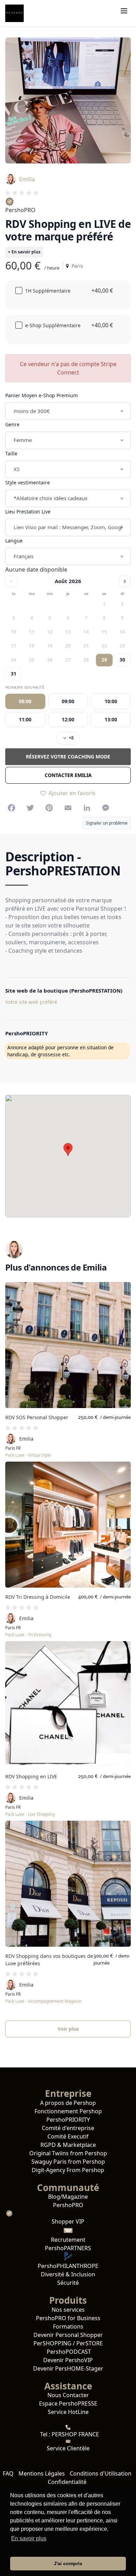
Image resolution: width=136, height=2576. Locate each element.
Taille (11, 453)
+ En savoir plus (24, 252)
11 (32, 632)
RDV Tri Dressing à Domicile (38, 1597)
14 (86, 632)
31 (14, 674)
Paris (76, 266)
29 (104, 660)
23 (122, 646)
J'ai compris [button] (68, 2563)
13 (68, 632)
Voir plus (68, 2029)
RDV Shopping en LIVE (31, 1776)
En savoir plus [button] (29, 2538)
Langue (14, 541)
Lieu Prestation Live (28, 512)
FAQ (8, 2473)
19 (50, 646)
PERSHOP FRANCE (75, 2434)
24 (14, 660)
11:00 (25, 719)
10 (14, 632)
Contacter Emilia (68, 775)
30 (122, 660)
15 (104, 632)
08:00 (25, 701)
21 (86, 646)
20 (68, 646)
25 (32, 660)
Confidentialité (67, 2482)
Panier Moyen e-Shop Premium (41, 395)
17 (14, 646)
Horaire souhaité (25, 687)
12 (50, 632)
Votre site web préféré (31, 1002)
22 (104, 646)
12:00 (68, 719)
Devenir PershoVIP (68, 2360)
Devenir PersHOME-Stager (68, 2368)
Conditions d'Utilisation (101, 2473)
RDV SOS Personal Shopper (37, 1417)
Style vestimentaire (28, 482)
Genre (12, 424)
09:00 (68, 701)
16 (122, 632)
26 (50, 660)
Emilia (27, 179)
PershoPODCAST (68, 2352)
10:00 (111, 701)
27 (68, 660)
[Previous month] (11, 581)
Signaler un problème (107, 823)
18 (32, 646)
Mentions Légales (42, 2473)
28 (86, 660)
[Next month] (125, 581)
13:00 (111, 719)
